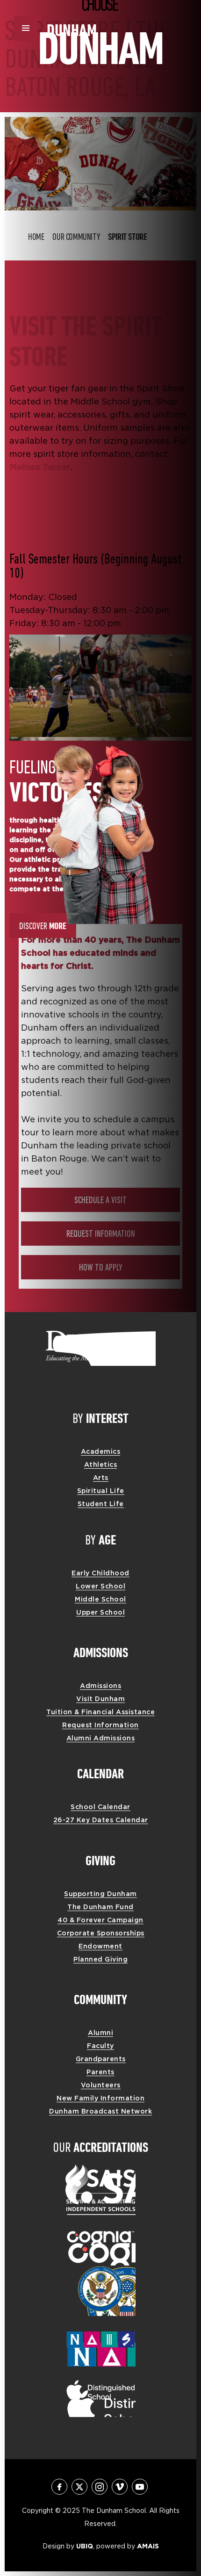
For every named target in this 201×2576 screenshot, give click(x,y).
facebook (59, 2487)
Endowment (100, 1946)
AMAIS (148, 2546)
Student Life (101, 1504)
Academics (101, 1451)
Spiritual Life (101, 1491)
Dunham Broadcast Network (100, 2111)
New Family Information (100, 2098)
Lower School (100, 1586)
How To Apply (100, 1268)
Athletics (101, 1465)
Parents (100, 2072)
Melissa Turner (40, 467)
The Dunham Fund (100, 1907)
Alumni (100, 2033)
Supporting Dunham (100, 1894)
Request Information (101, 1234)
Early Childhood (100, 1573)
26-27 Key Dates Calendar (101, 1820)
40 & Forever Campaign (100, 1920)
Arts (101, 1478)
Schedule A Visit (100, 1201)
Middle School (100, 1599)
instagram (100, 2487)
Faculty (100, 2046)
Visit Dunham (100, 1699)
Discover (43, 926)
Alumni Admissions (101, 1738)
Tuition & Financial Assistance (100, 1712)
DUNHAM (72, 29)
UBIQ (85, 2546)
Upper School (100, 1612)
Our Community (76, 238)
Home (36, 238)
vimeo (120, 2487)
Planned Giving (100, 1959)
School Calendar (100, 1807)
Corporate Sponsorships (101, 1933)
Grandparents (101, 2059)
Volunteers (101, 2085)
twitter (79, 2487)
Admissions (100, 1686)
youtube (140, 2487)
